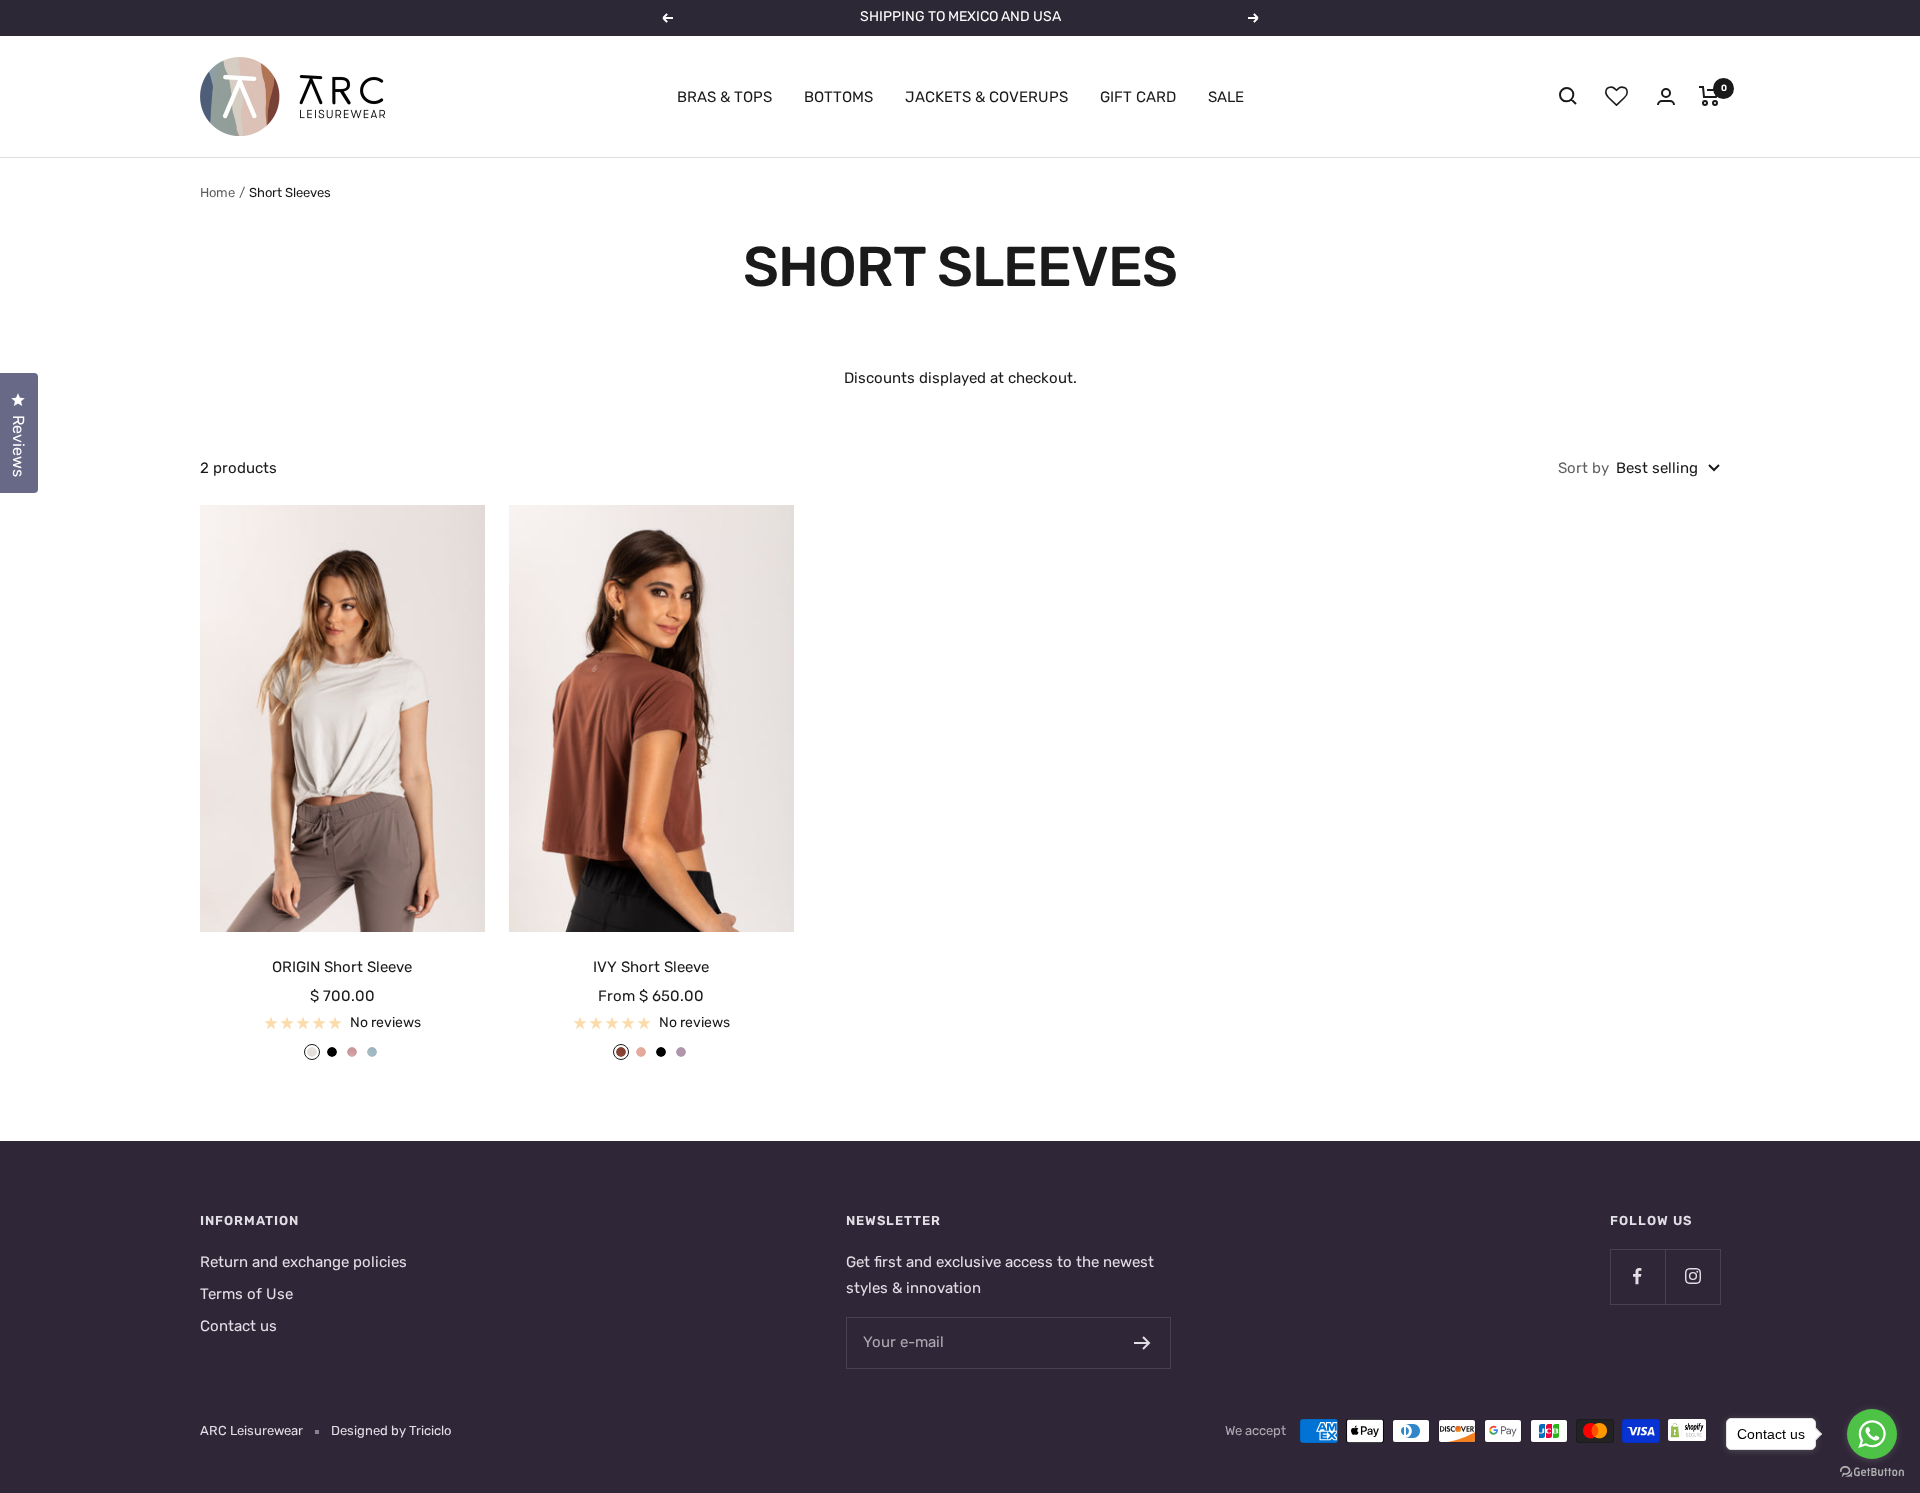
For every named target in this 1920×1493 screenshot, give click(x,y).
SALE (1226, 97)
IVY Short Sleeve (651, 967)
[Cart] (1709, 96)
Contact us (238, 1326)
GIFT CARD (1138, 97)
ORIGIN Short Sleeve (342, 967)
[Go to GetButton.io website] (1872, 1472)
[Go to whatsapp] (1872, 1434)
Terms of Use (246, 1294)
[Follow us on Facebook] (1637, 1276)
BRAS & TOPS (724, 97)
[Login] (1666, 96)
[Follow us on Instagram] (1692, 1276)
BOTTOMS (838, 97)
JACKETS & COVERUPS (986, 97)
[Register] (1142, 1343)
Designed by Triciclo (391, 1430)
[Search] (1568, 96)
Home (217, 192)
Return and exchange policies (303, 1262)
